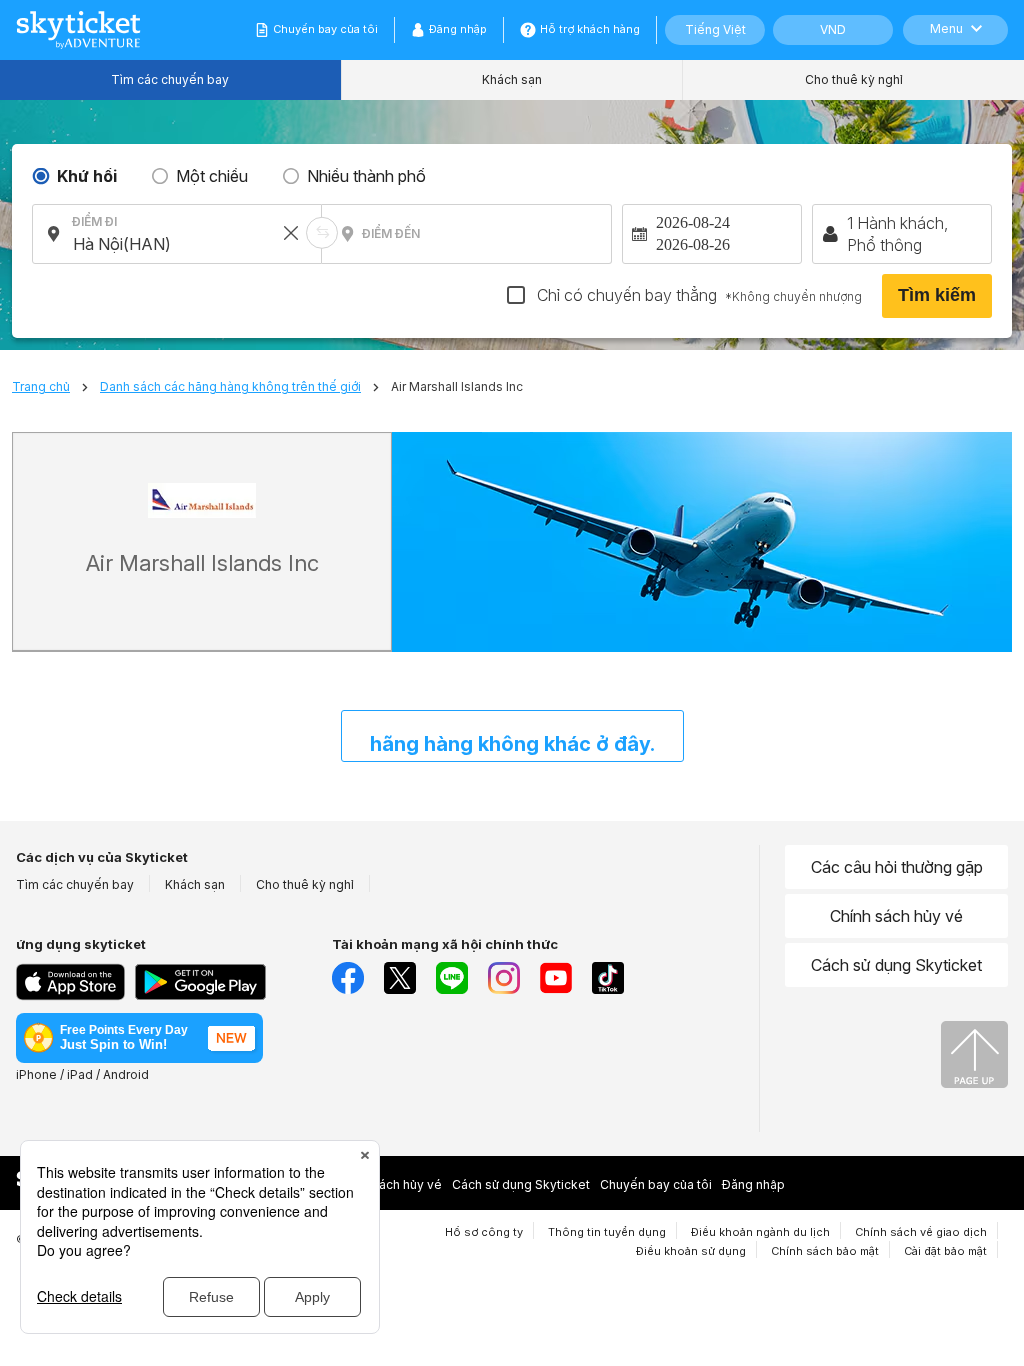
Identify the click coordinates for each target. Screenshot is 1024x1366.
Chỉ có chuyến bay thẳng (697, 295)
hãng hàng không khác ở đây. (512, 744)
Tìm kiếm (937, 295)
